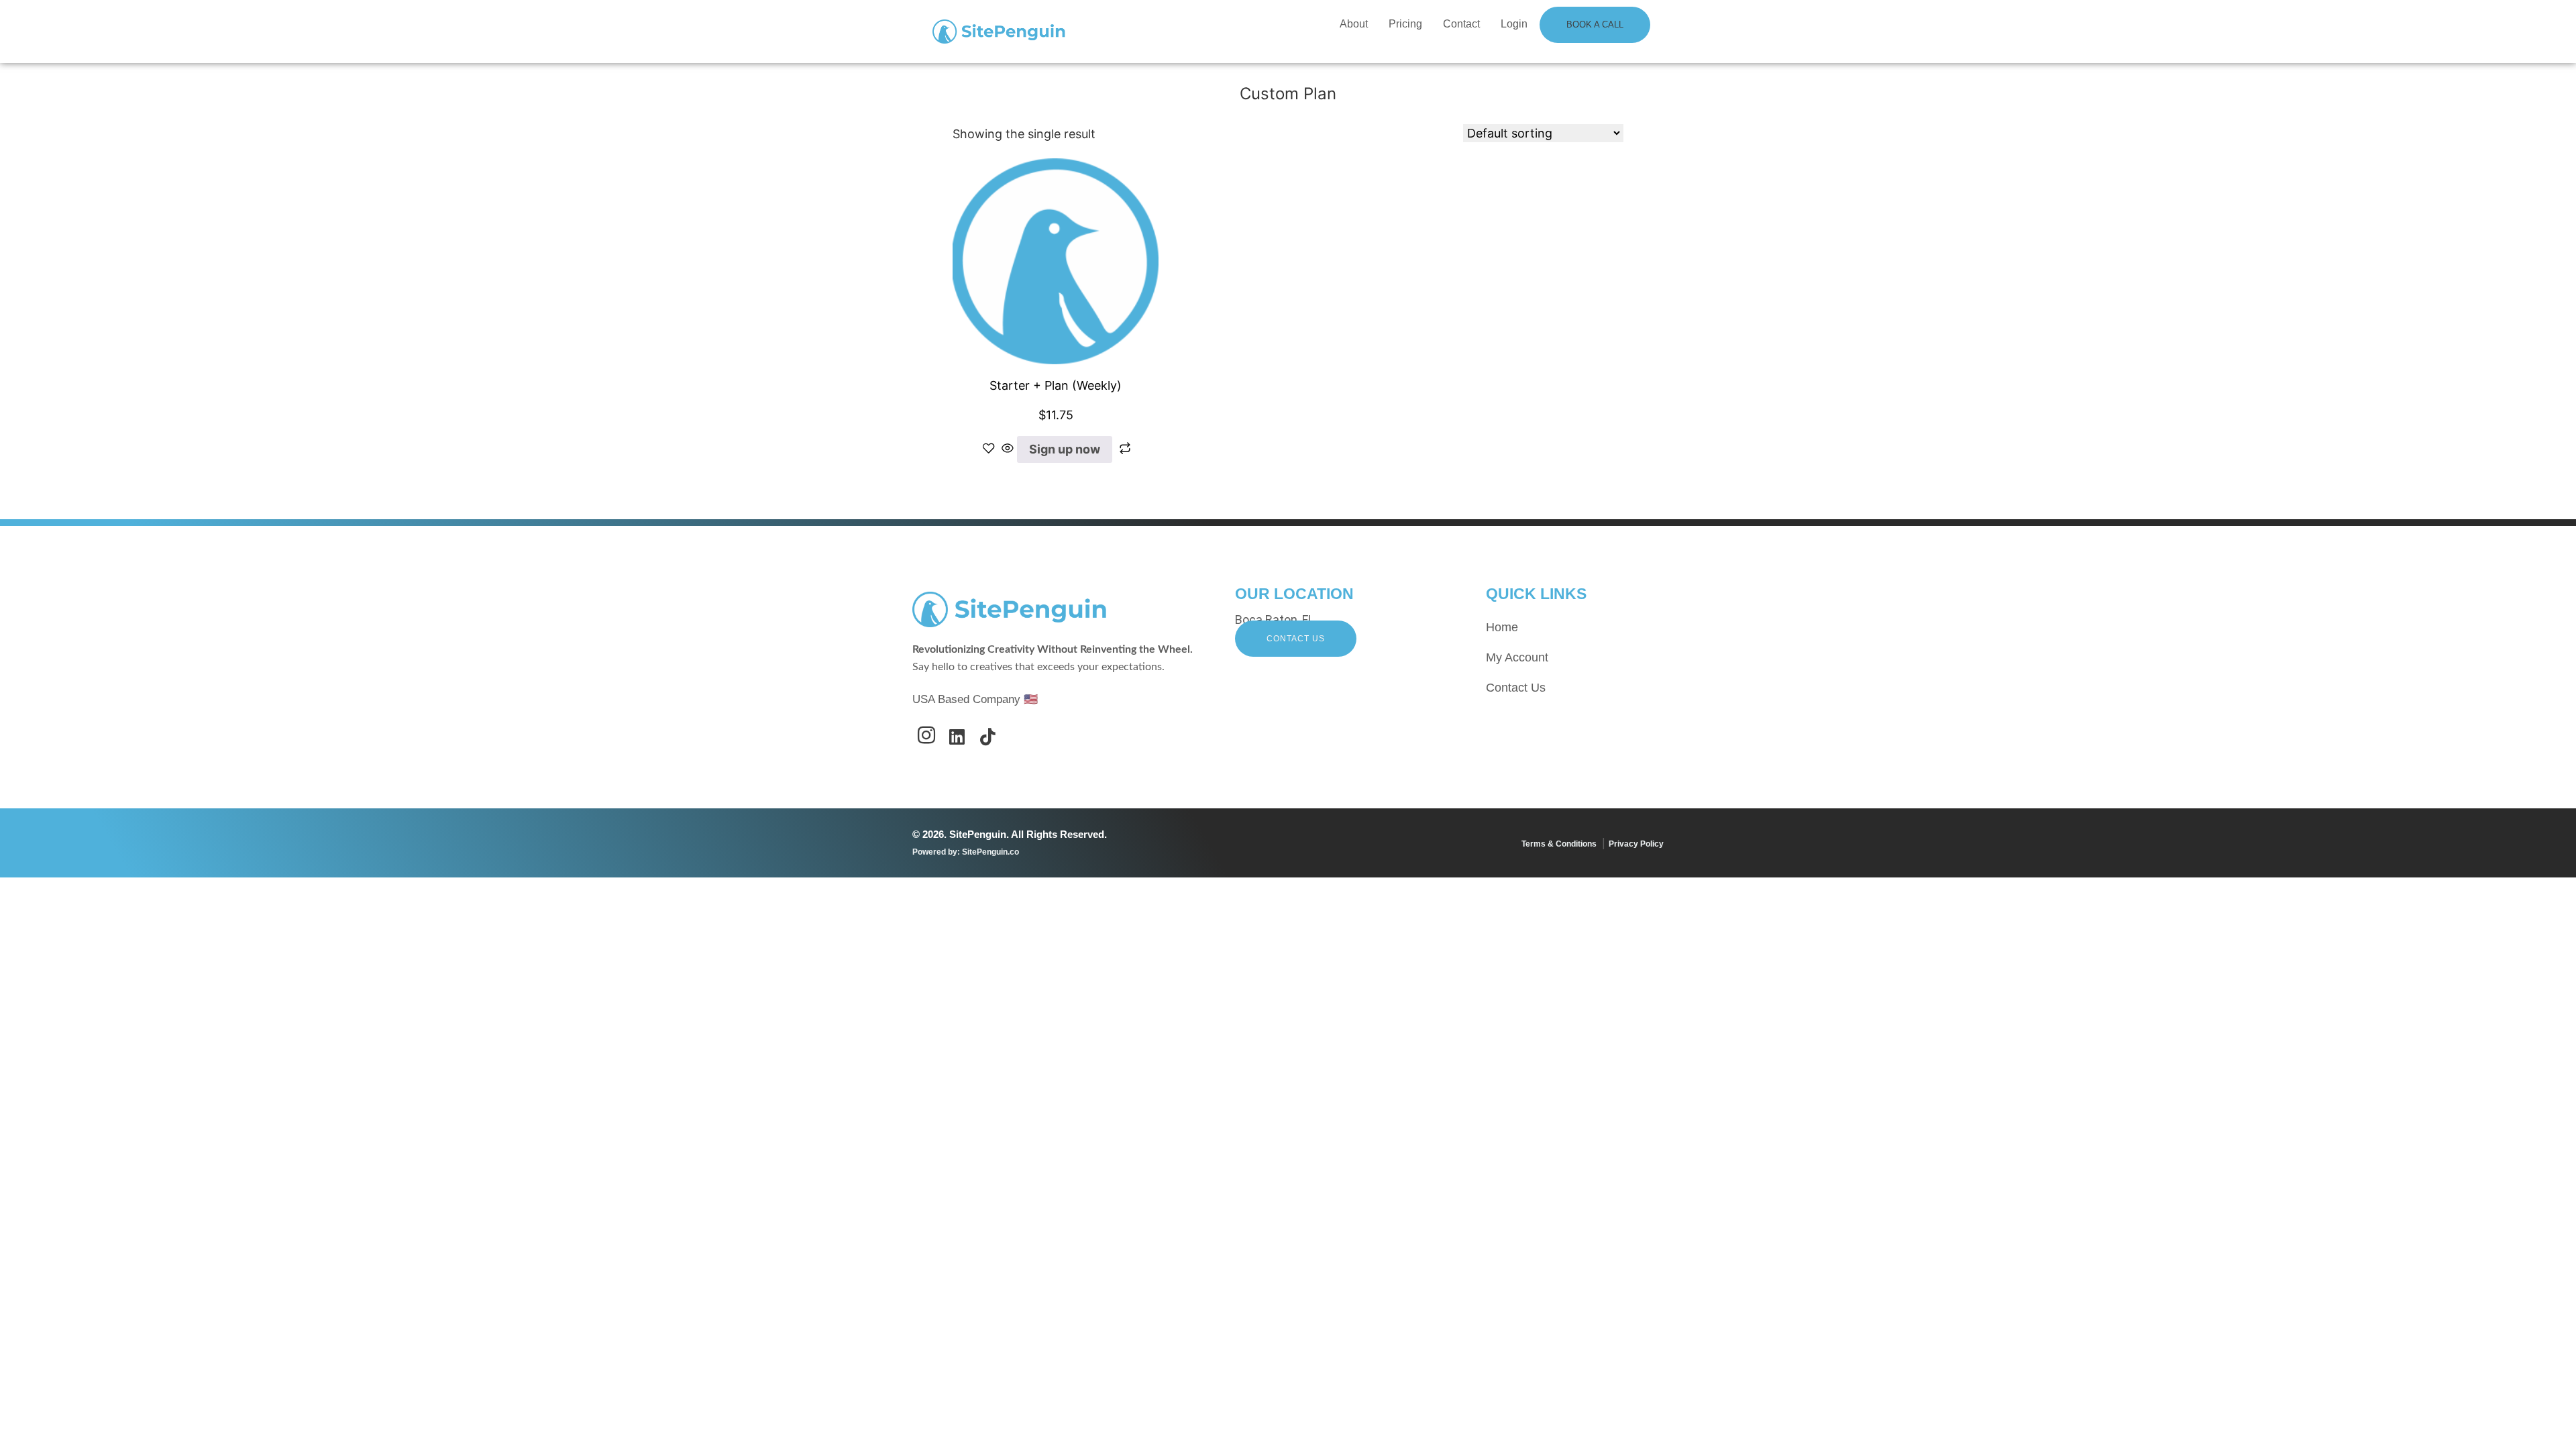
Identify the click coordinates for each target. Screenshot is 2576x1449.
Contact (1461, 24)
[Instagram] (926, 742)
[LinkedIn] (957, 742)
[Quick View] (1008, 449)
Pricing (1405, 24)
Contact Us (1296, 639)
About (1354, 24)
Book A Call (1595, 24)
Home (1502, 627)
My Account (1517, 657)
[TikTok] (988, 742)
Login (1514, 24)
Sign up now (1065, 449)
